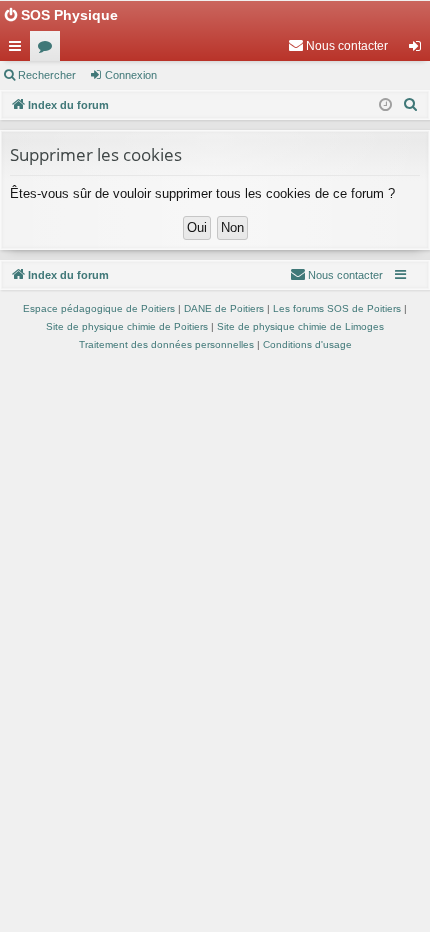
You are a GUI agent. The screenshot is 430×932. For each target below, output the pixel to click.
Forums (49, 50)
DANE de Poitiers (224, 308)
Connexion (131, 75)
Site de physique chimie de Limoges (300, 326)
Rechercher (47, 75)
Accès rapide (19, 50)
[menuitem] (338, 46)
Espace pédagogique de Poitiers (99, 308)
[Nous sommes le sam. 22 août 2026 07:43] (385, 105)
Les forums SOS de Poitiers (337, 308)
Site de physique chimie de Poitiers (127, 326)
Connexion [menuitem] (419, 50)
